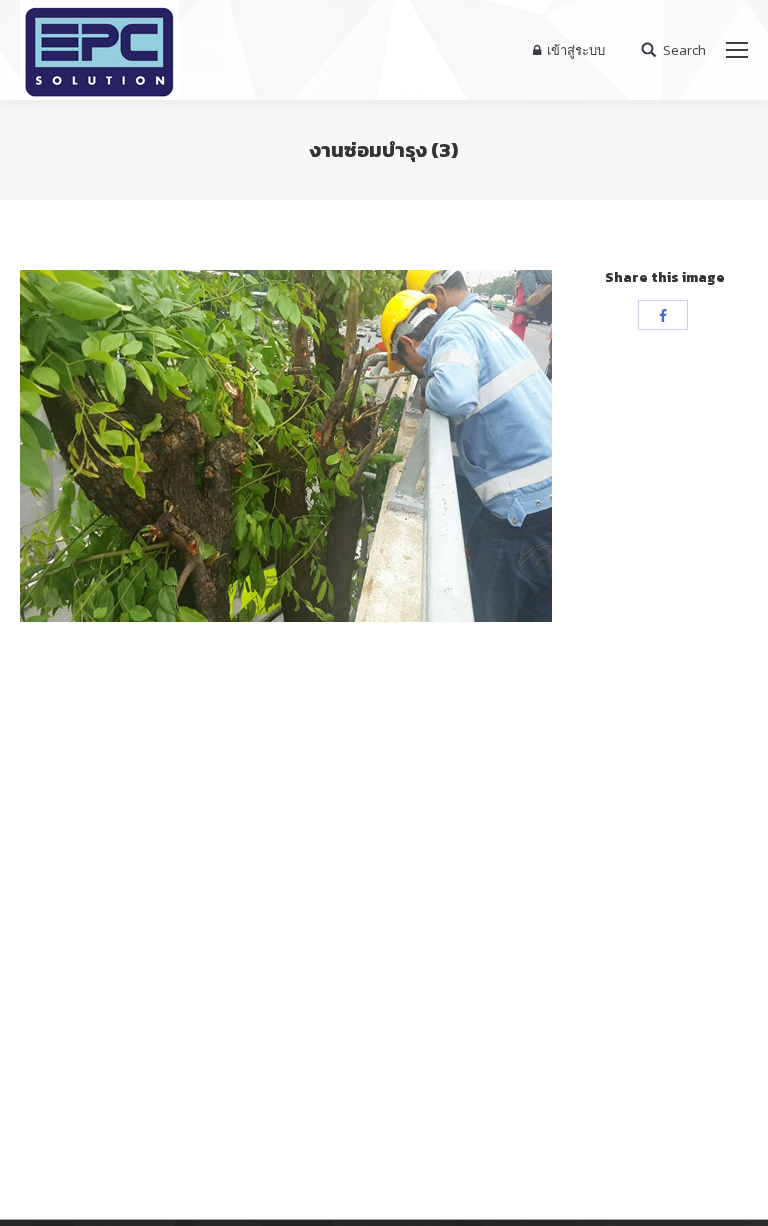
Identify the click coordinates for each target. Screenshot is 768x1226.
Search (684, 50)
